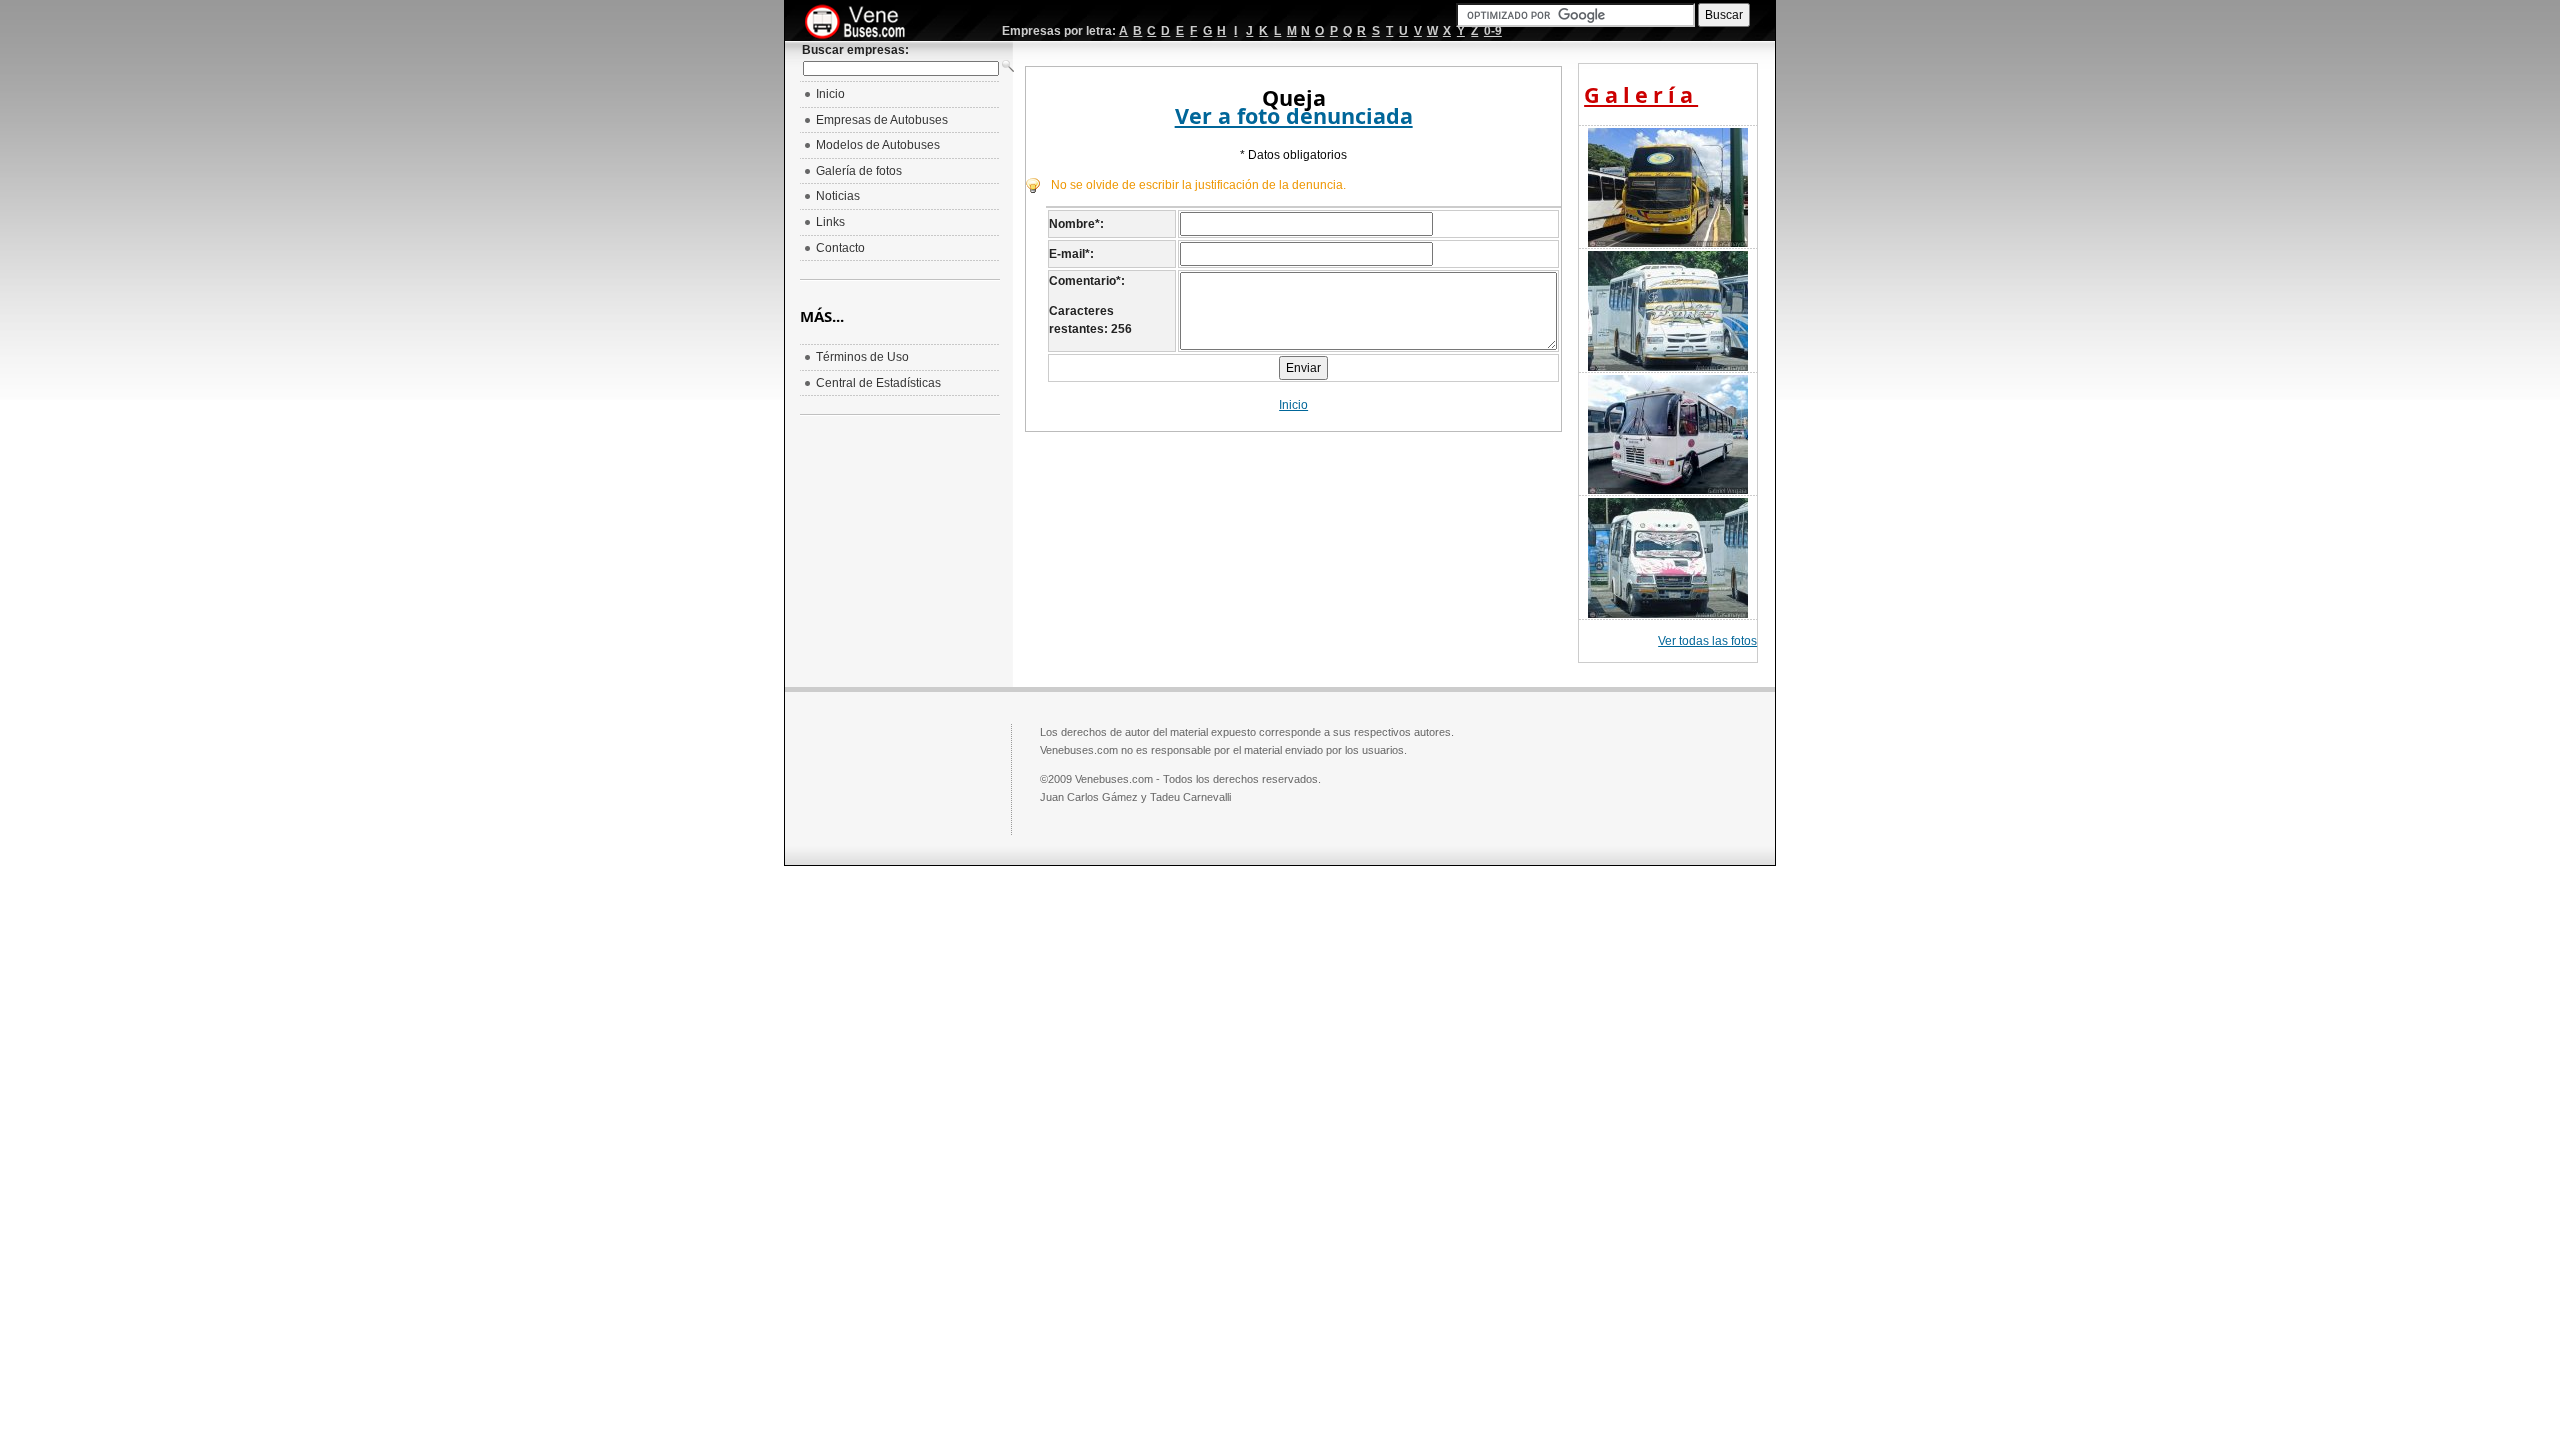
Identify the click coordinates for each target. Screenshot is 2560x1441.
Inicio (1293, 405)
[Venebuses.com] (862, 23)
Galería (1641, 94)
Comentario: (1087, 281)
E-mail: (1071, 254)
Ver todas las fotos (1707, 641)
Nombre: (1076, 224)
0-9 (1493, 31)
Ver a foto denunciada (1294, 115)
